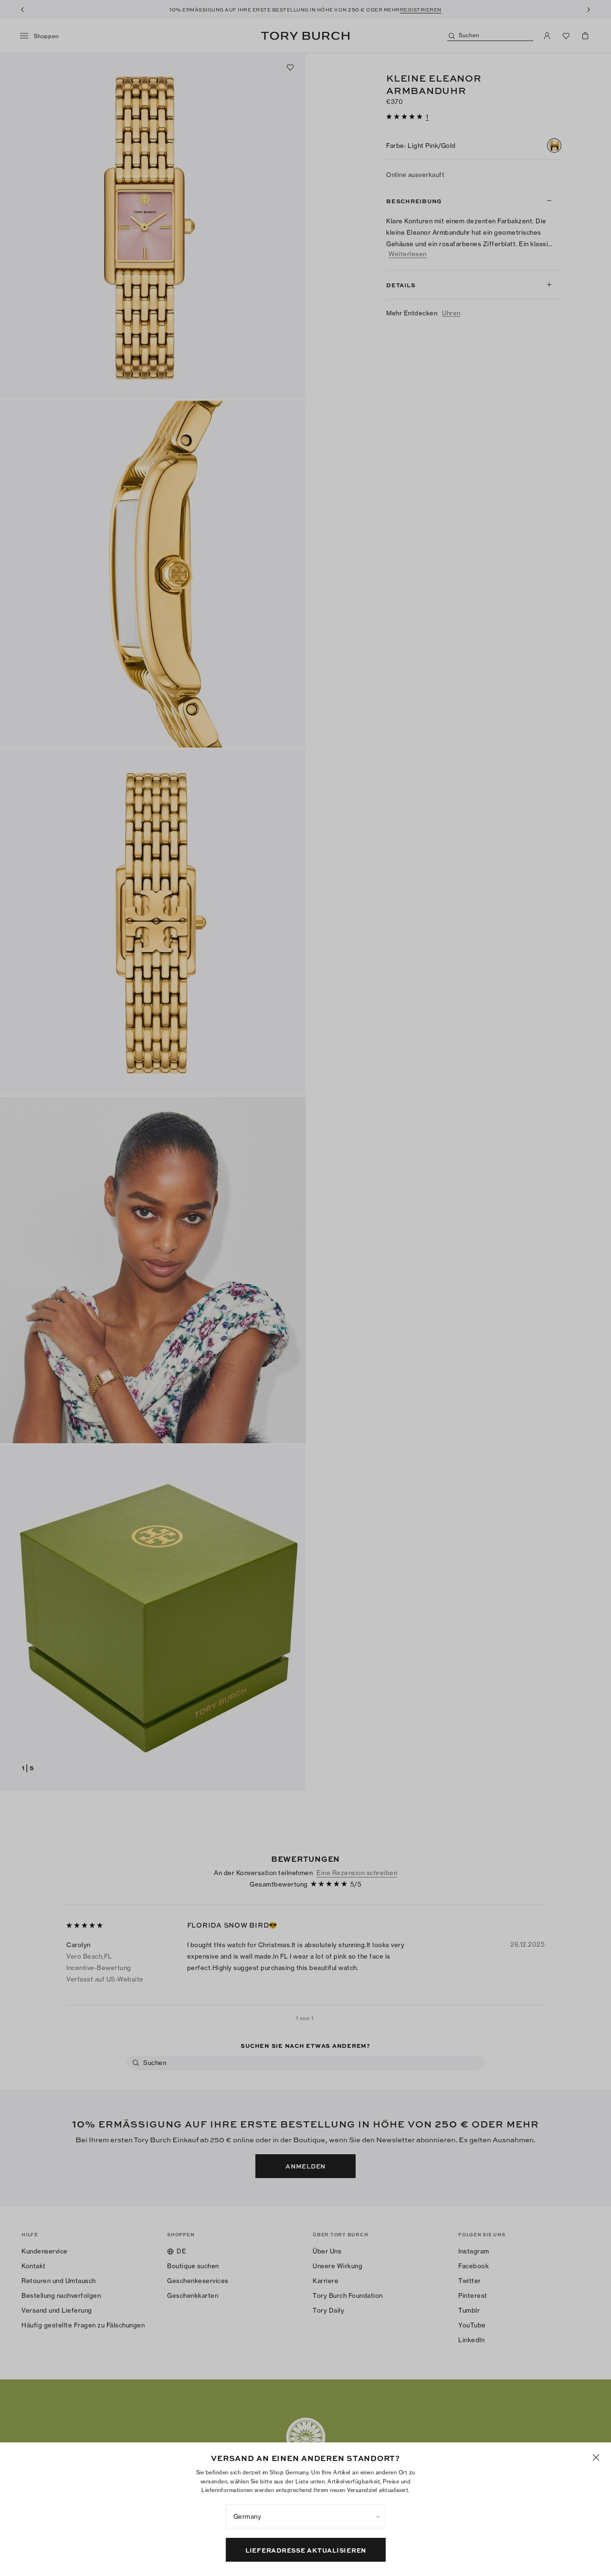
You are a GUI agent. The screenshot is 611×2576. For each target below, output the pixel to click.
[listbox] (306, 2516)
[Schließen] (596, 2457)
